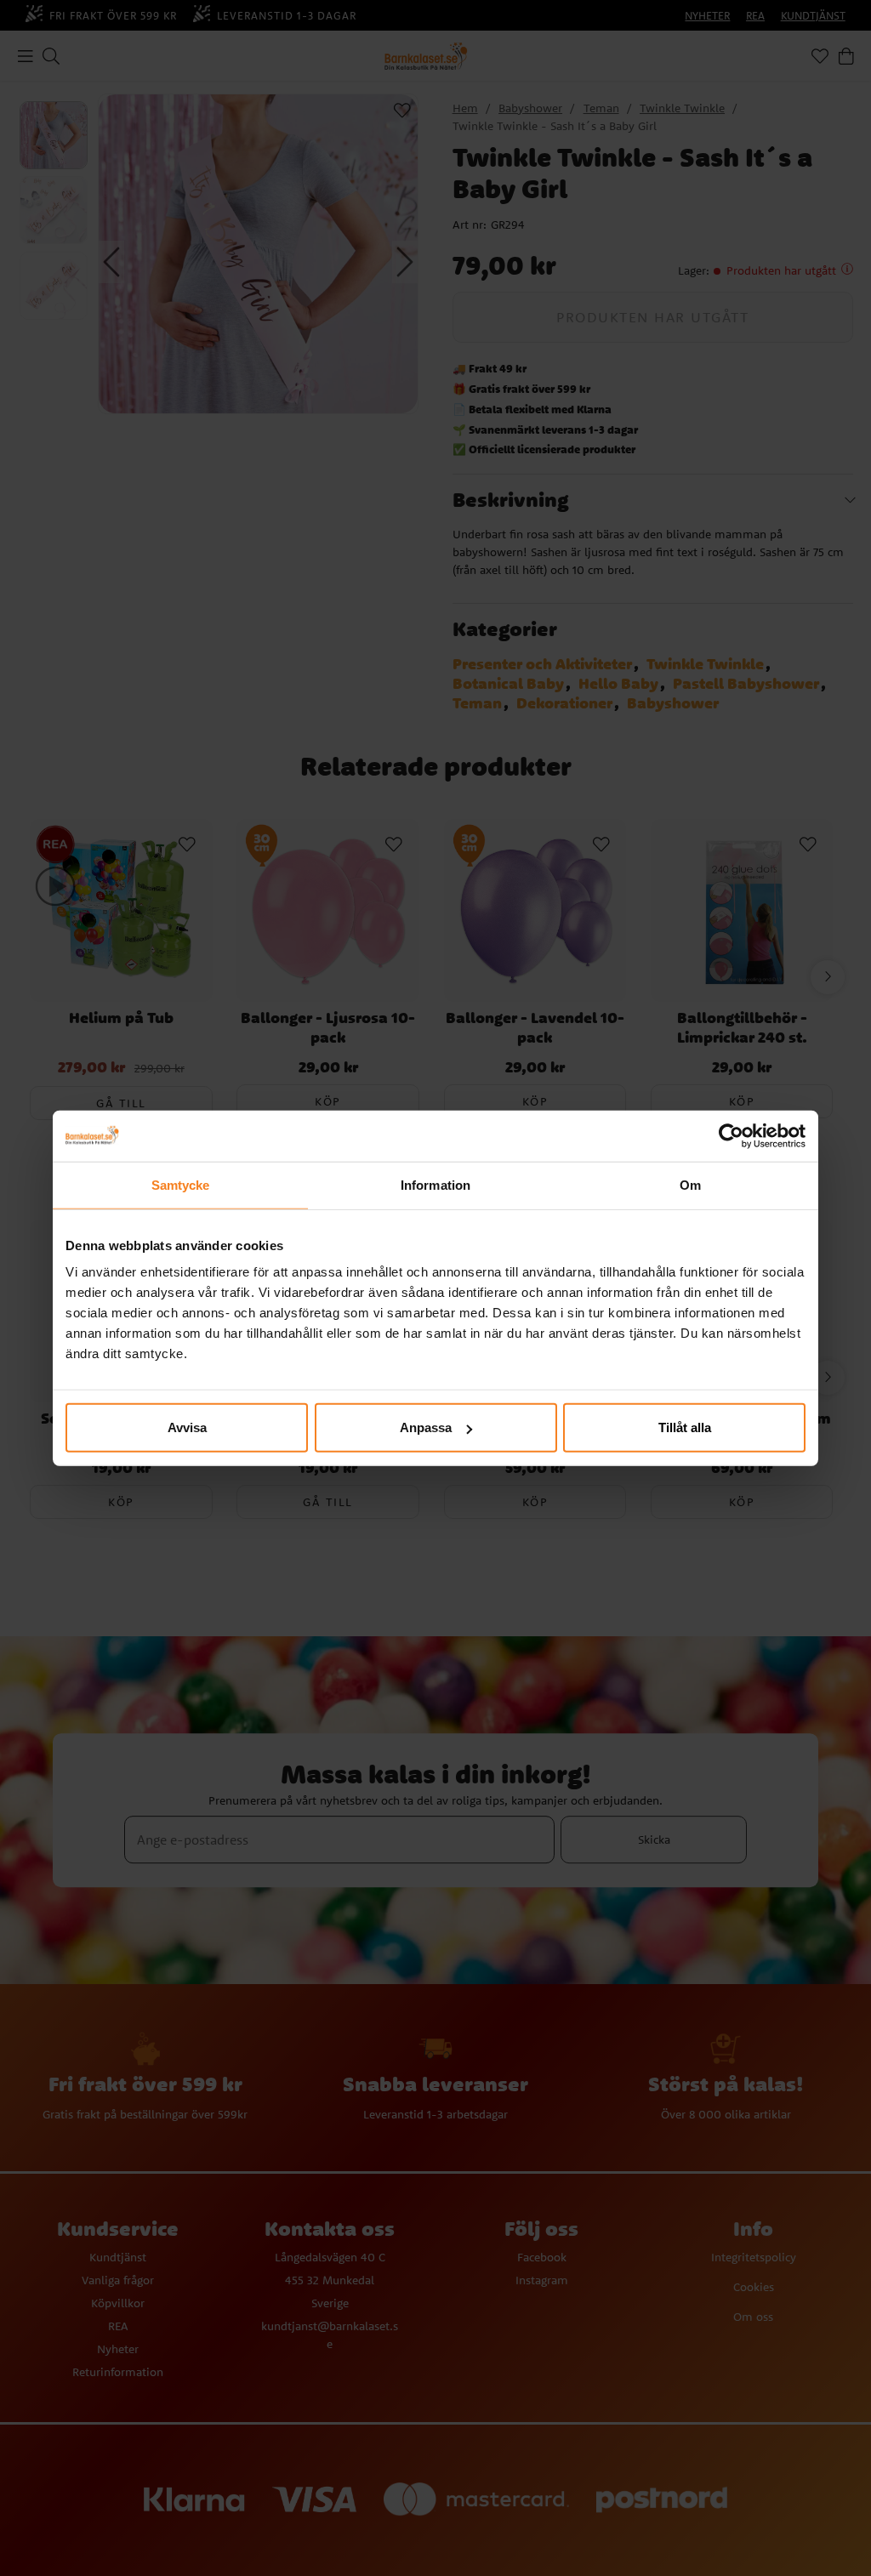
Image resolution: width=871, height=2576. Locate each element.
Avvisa (187, 1427)
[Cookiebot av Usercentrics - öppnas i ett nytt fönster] (731, 1135)
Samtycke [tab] (181, 1184)
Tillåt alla (685, 1427)
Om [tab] (690, 1184)
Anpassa (426, 1427)
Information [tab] (435, 1184)
